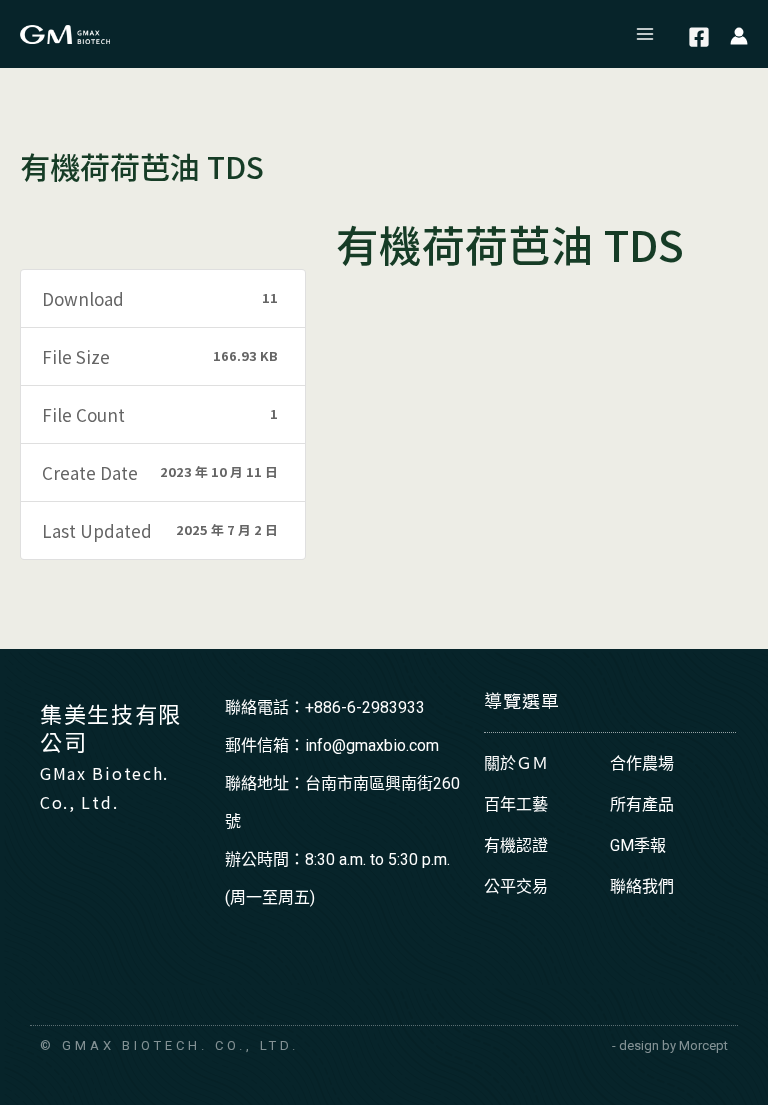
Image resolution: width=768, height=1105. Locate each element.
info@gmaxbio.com (372, 745)
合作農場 (642, 763)
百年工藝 (516, 804)
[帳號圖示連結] (739, 34)
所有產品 (642, 804)
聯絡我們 (642, 886)
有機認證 (516, 845)
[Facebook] (699, 37)
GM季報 (638, 845)
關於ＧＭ (516, 763)
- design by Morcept (670, 1045)
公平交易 (516, 886)
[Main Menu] (646, 34)
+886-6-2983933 (365, 707)
